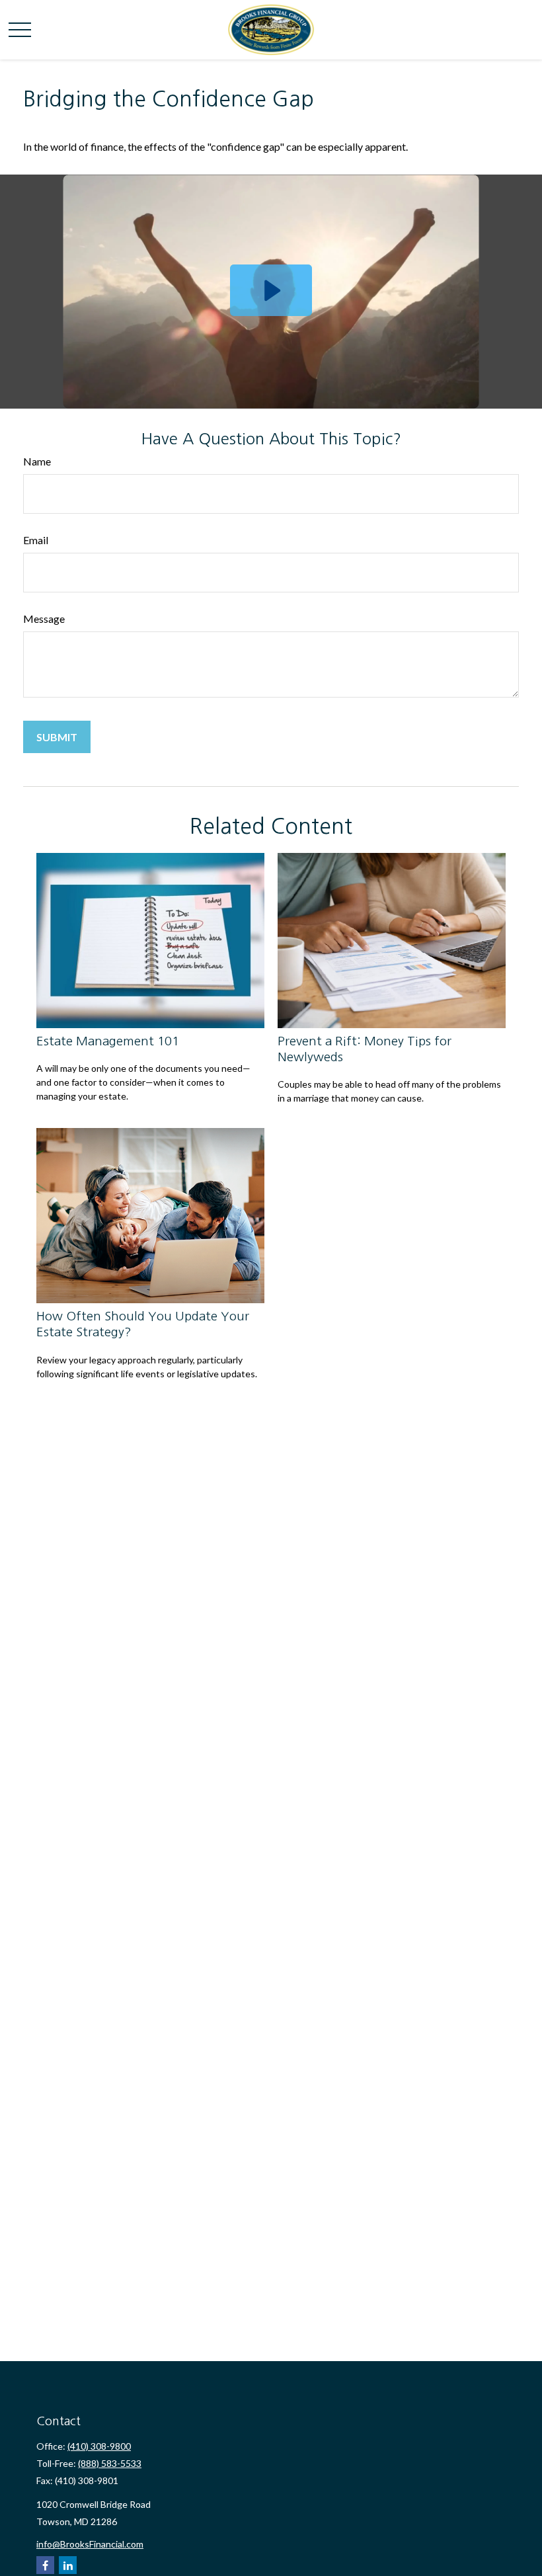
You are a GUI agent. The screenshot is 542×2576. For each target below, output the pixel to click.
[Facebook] (45, 2565)
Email (36, 540)
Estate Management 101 (108, 1041)
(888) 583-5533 (110, 2463)
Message (44, 619)
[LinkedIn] (68, 2565)
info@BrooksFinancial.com (90, 2544)
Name (37, 461)
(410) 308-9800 (99, 2446)
